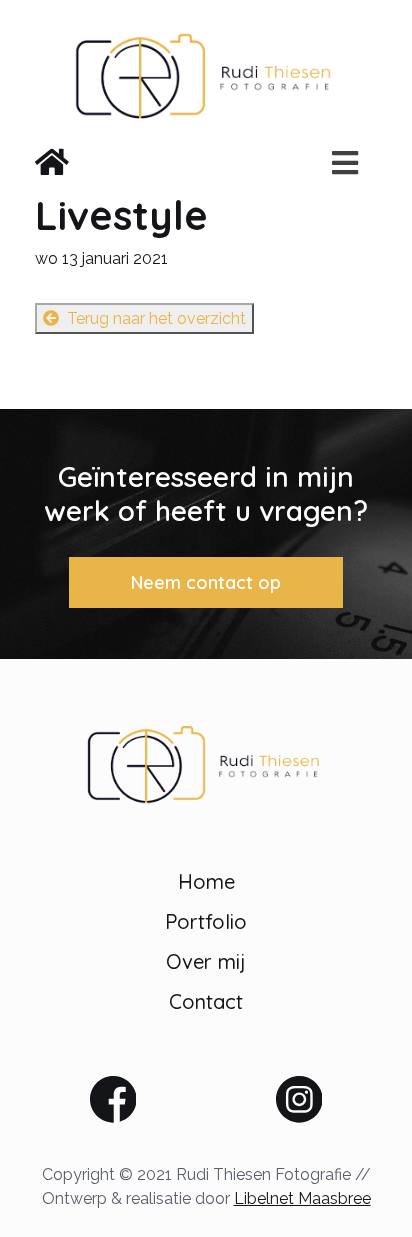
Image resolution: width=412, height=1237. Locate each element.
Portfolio (206, 921)
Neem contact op (206, 582)
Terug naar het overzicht (156, 318)
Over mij (206, 961)
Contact (206, 1001)
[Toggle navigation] (339, 163)
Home (206, 881)
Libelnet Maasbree (302, 1198)
